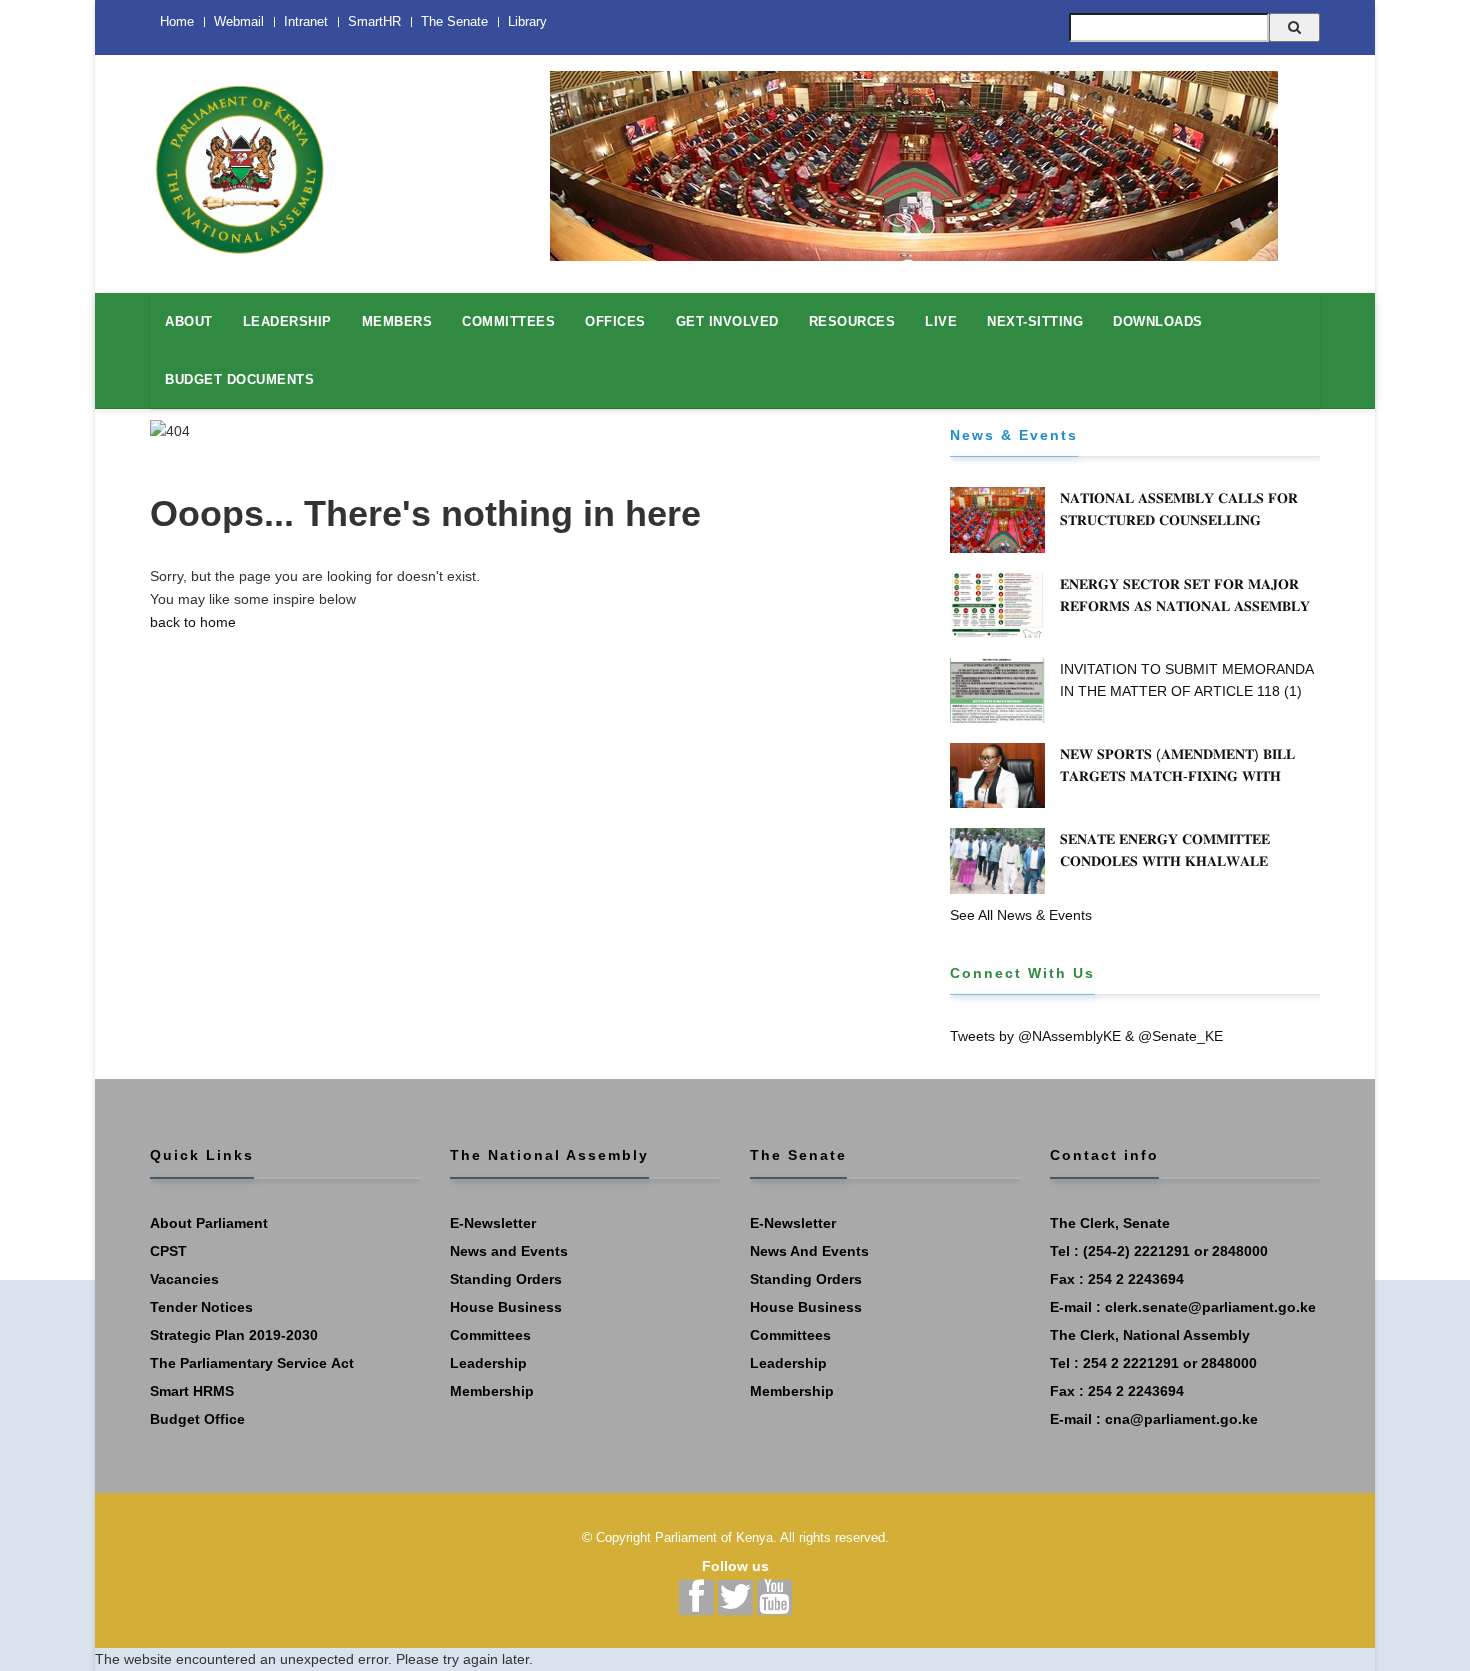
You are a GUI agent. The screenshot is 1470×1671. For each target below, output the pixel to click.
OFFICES (615, 321)
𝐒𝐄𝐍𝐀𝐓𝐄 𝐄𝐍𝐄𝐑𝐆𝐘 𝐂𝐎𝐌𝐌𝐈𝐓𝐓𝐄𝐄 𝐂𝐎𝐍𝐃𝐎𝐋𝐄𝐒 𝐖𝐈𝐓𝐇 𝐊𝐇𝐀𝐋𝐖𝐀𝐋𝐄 (1165, 850)
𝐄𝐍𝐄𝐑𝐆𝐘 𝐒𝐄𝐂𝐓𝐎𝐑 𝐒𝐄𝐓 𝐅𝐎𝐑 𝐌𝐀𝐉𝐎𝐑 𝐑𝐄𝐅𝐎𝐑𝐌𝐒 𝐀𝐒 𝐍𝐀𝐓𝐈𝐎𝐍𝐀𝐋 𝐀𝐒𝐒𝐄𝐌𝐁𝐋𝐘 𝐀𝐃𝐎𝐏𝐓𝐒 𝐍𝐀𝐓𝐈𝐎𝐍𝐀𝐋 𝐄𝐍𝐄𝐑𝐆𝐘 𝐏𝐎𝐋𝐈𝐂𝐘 (1188, 606)
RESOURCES (852, 321)
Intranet (306, 21)
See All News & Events (1021, 915)
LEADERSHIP (287, 321)
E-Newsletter (493, 1223)
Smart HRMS (192, 1391)
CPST (168, 1251)
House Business (506, 1307)
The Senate (454, 21)
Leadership (488, 1363)
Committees (490, 1335)
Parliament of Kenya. (716, 1537)
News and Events (509, 1251)
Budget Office (197, 1419)
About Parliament (209, 1223)
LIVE (941, 321)
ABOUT (189, 321)
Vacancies (184, 1279)
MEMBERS (397, 321)
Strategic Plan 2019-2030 (234, 1335)
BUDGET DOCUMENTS (239, 379)
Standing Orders (506, 1279)
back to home (193, 622)
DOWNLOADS (1158, 321)
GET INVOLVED (727, 321)
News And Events (809, 1251)
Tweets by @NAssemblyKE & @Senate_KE (1086, 1036)
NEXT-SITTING (1035, 321)
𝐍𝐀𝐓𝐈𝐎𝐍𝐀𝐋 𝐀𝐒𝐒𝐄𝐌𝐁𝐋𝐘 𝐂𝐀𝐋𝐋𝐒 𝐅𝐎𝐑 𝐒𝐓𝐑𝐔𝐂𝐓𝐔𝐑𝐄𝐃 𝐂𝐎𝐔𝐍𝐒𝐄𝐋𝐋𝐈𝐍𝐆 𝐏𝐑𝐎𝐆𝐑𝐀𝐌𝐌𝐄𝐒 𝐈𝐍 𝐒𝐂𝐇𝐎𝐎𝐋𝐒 (1179, 520)
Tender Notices (201, 1307)
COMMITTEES (508, 321)
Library (527, 21)
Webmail (239, 21)
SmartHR (374, 21)
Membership (492, 1391)
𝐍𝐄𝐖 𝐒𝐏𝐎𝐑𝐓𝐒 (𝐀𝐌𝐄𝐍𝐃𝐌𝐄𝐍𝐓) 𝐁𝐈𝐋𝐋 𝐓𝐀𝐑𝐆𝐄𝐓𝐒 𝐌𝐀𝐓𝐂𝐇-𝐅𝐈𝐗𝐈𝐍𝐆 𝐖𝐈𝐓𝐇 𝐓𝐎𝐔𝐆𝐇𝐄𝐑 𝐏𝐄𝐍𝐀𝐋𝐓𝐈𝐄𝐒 (1177, 776)
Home (177, 21)
